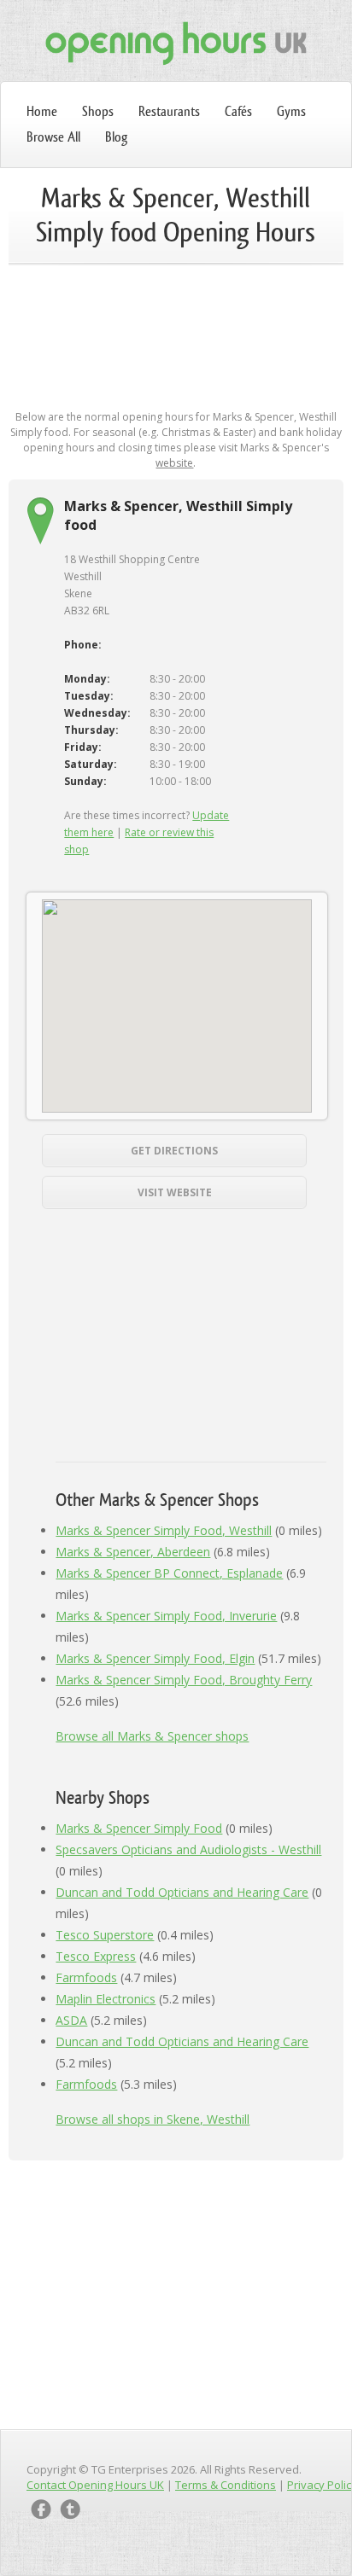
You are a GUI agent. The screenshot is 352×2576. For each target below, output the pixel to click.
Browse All (53, 137)
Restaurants (169, 111)
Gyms (291, 111)
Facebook (41, 2509)
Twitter (70, 2509)
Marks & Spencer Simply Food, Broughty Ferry (184, 1680)
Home (42, 111)
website (174, 463)
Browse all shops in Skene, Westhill (153, 2119)
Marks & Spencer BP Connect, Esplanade (169, 1573)
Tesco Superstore (105, 1935)
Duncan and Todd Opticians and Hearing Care (182, 1892)
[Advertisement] (176, 334)
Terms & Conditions (226, 2485)
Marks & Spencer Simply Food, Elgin (155, 1658)
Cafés (238, 111)
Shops (98, 111)
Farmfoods (86, 1977)
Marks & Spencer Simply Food (139, 1828)
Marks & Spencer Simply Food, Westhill (164, 1530)
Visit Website (175, 1192)
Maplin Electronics (106, 1999)
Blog (116, 137)
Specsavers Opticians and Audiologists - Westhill (188, 1849)
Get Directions (174, 1151)
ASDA (71, 2020)
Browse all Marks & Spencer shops (152, 1736)
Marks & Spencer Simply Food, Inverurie (166, 1616)
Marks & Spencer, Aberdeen (133, 1552)
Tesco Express (96, 1956)
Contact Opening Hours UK (95, 2485)
